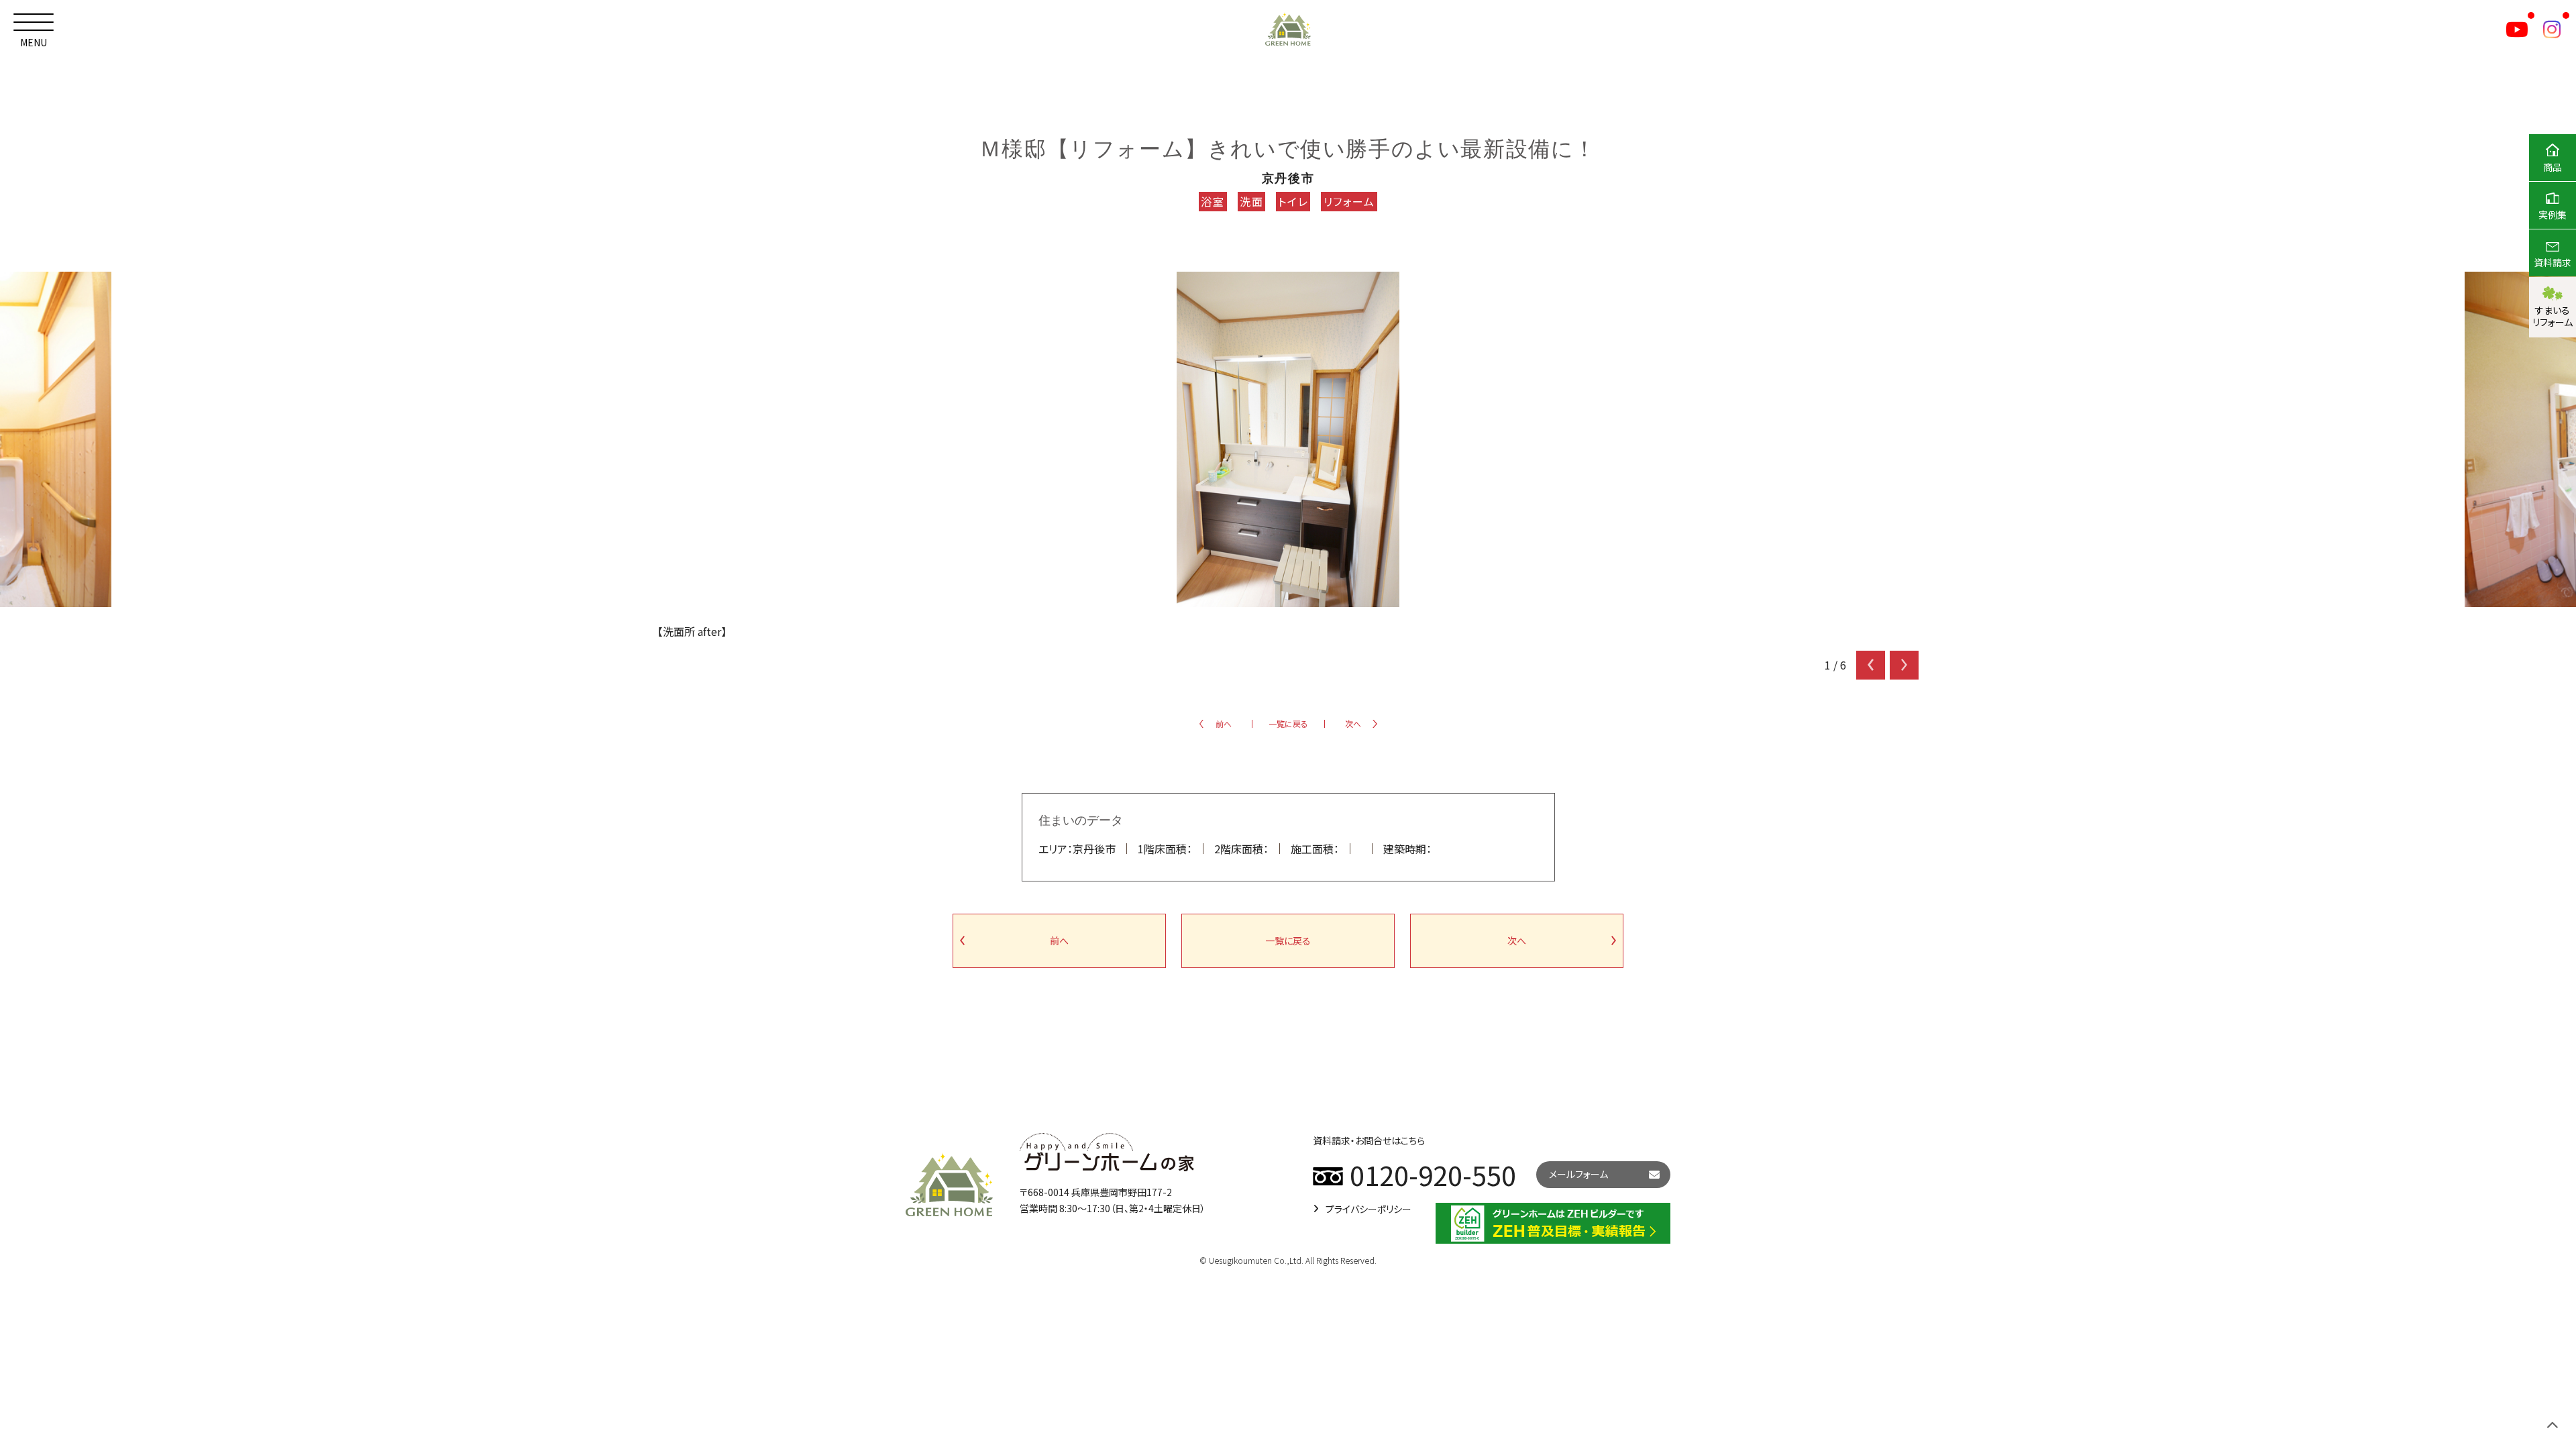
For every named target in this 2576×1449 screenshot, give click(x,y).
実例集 (2553, 215)
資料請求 (2553, 262)
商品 (2553, 167)
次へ (1353, 723)
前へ (1224, 723)
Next (1904, 665)
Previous (1871, 665)
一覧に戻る (1288, 723)
